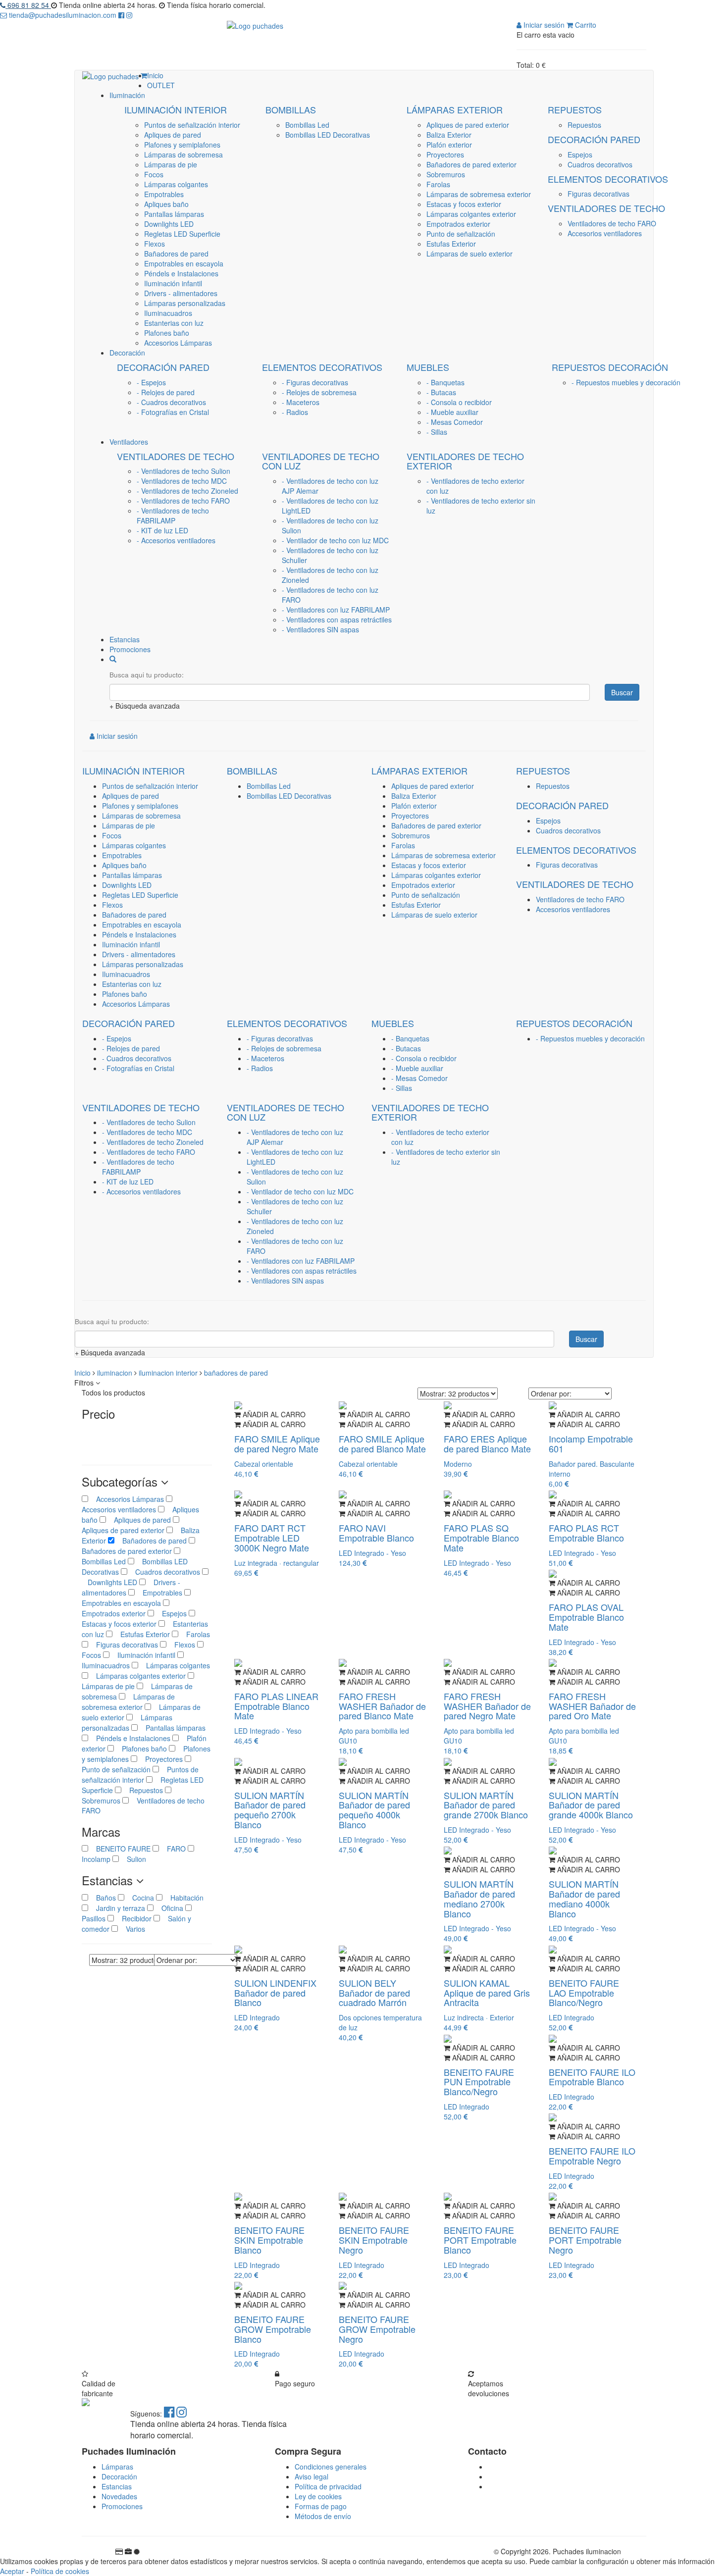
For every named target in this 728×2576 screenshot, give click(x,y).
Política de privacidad (328, 2486)
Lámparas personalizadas (185, 303)
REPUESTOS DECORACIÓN (610, 367)
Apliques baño (166, 204)
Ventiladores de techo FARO (612, 223)
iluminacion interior (169, 1373)
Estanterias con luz (174, 323)
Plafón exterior (449, 145)
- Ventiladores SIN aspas (320, 629)
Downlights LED (169, 224)
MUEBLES (428, 367)
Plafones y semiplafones (182, 145)
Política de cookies (60, 2571)
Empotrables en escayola (184, 263)
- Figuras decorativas (315, 382)
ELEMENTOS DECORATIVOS (608, 179)
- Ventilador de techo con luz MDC (335, 540)
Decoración (119, 2476)
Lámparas (117, 2467)
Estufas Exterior (451, 244)
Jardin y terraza (118, 1908)
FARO (173, 1849)
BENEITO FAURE (120, 1849)
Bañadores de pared (176, 254)
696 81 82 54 (28, 5)
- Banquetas (445, 382)
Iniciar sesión (543, 25)
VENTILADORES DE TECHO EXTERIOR (465, 461)
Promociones (122, 2506)
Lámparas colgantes (176, 184)
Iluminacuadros (168, 313)
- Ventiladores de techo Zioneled (187, 491)
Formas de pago (321, 2506)
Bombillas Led (307, 125)
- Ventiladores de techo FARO (183, 501)
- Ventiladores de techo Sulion (183, 471)
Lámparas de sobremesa (183, 155)
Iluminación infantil (173, 283)
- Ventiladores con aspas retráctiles (337, 619)
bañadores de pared (236, 1373)
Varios (131, 1929)
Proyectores (445, 155)
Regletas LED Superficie (182, 234)
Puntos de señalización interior (192, 125)
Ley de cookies (318, 2496)
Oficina (169, 1908)
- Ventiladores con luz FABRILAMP (336, 610)
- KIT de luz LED (162, 530)
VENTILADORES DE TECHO (606, 208)
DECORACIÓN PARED (594, 139)
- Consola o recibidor (459, 402)
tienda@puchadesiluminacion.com (63, 15)
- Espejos (151, 382)
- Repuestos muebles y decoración (626, 382)
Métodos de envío (323, 2516)
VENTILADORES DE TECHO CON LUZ (321, 461)
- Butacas (441, 392)
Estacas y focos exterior (464, 204)
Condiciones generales (331, 2467)
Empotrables (164, 194)
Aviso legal (312, 2476)
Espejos (580, 155)
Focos (154, 174)
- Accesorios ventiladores (176, 540)
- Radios (295, 412)
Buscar (622, 692)
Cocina (140, 1898)
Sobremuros (446, 174)
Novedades (119, 2496)
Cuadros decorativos (600, 164)
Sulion (132, 1859)
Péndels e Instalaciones (181, 273)
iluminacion (116, 1373)
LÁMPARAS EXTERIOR (455, 109)
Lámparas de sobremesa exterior (479, 194)
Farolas (438, 184)
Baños (103, 1898)
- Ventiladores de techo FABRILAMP (173, 515)
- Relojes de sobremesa (319, 392)
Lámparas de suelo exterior (469, 254)
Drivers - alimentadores (181, 293)
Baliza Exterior (449, 135)
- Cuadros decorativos (171, 402)
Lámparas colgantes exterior (471, 214)
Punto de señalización (461, 234)
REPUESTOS (575, 109)
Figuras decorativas (598, 194)
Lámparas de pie (171, 164)
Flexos (155, 244)
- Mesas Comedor (455, 422)
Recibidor (134, 1918)
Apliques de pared (173, 135)
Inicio (83, 1373)
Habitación (183, 1898)
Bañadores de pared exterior (471, 164)
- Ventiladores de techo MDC (182, 481)
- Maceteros (301, 402)
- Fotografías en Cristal (173, 412)
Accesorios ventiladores (605, 233)
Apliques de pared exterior (468, 125)
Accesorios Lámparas (178, 343)
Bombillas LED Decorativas (328, 135)
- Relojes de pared (166, 392)
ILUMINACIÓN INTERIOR (176, 109)
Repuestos (584, 125)
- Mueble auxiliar (452, 412)
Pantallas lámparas (174, 214)
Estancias (117, 2486)
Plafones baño (167, 333)
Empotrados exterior (458, 224)
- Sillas (437, 432)
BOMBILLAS (291, 109)
